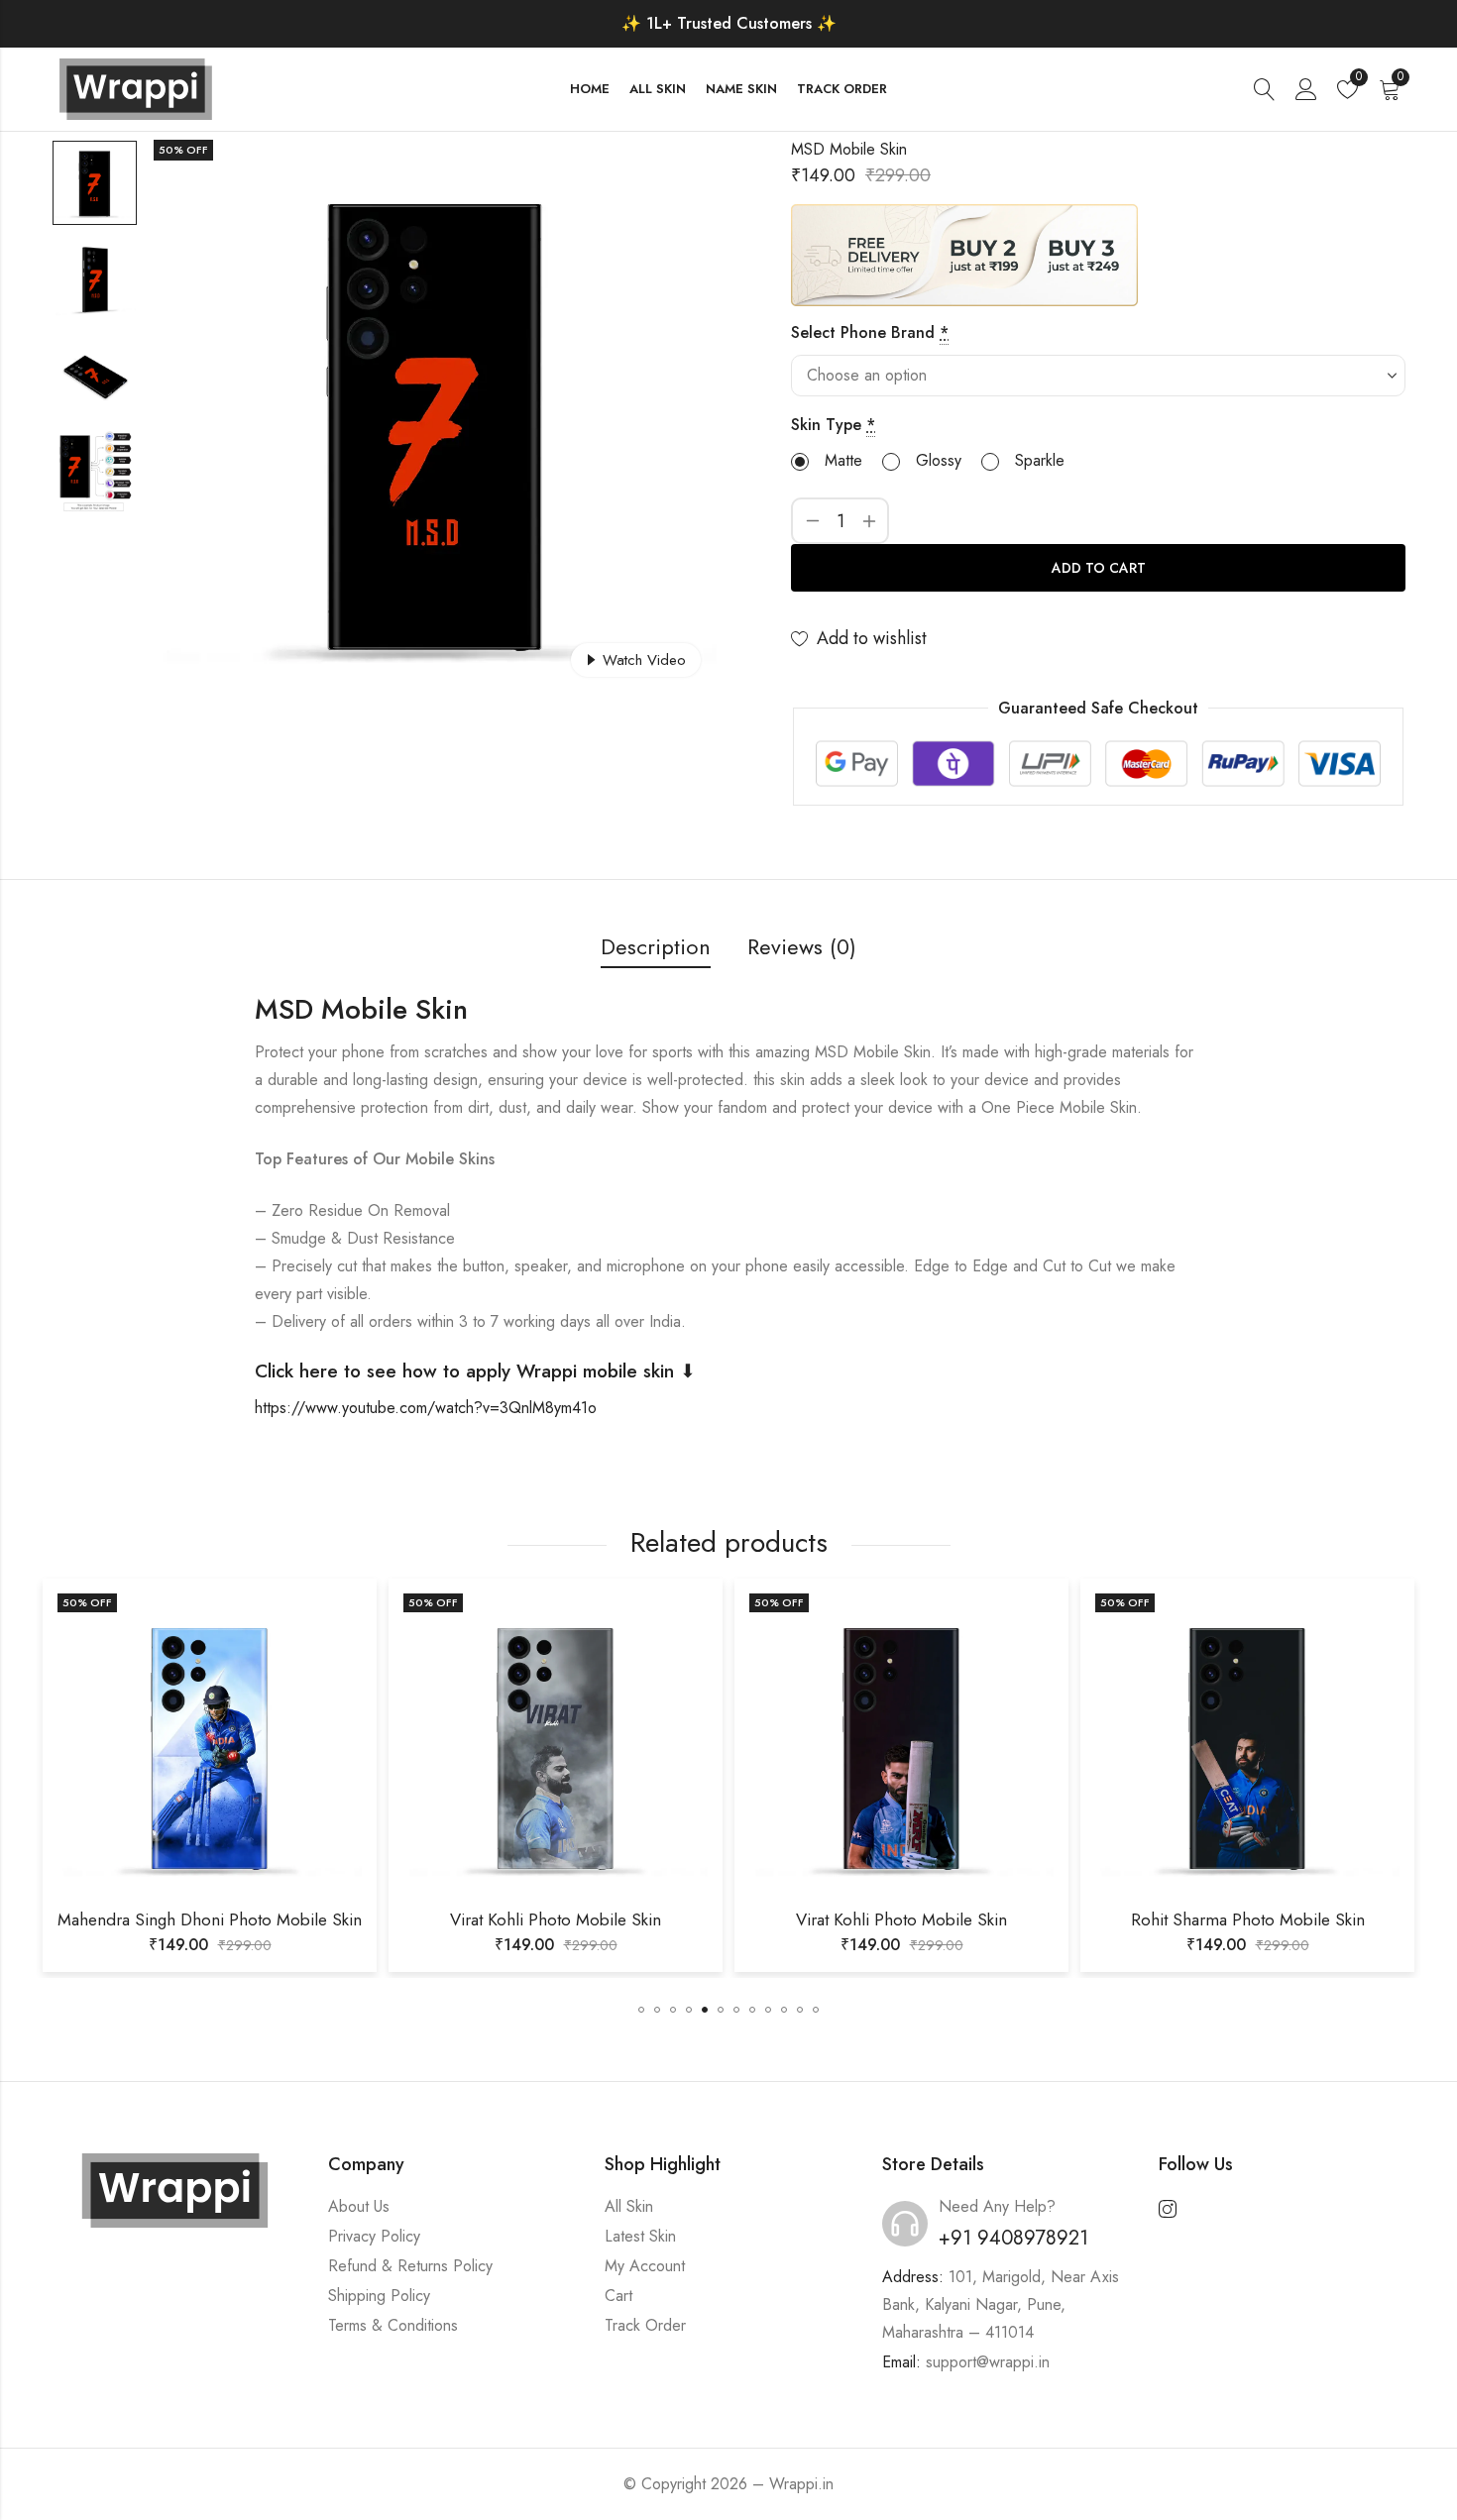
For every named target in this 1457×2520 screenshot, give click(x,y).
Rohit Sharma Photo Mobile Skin (950, 1919)
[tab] (656, 948)
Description (656, 946)
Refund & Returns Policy (410, 2266)
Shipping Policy (379, 2296)
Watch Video (644, 660)
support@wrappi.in (988, 2362)
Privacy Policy (374, 2236)
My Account (645, 2266)
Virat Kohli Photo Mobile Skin (257, 1919)
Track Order (645, 2325)
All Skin (629, 2206)
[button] (641, 2010)
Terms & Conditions (393, 2325)
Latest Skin (640, 2236)
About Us (359, 2206)
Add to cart (1099, 568)
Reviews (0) (802, 946)
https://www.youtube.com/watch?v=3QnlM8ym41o (426, 1408)
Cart (618, 2296)
